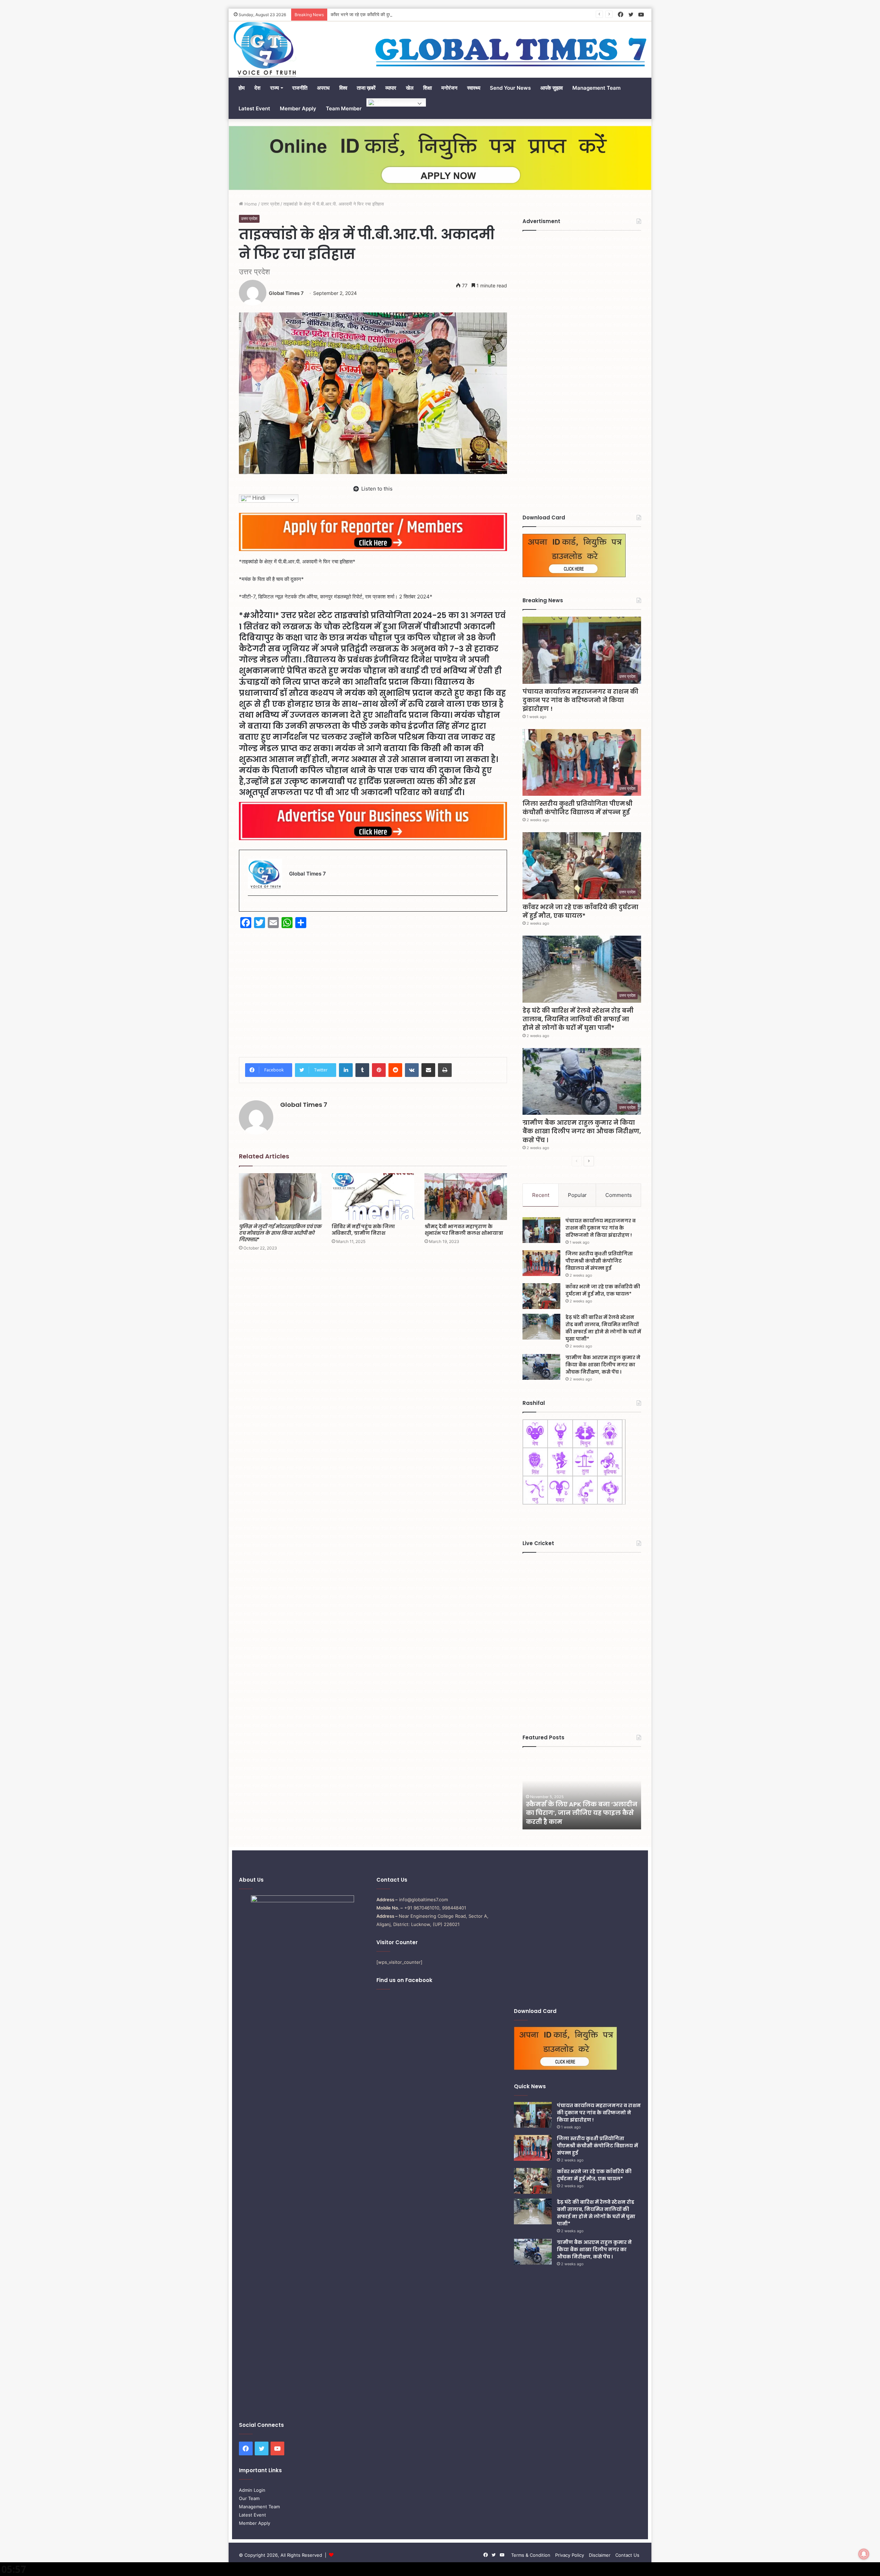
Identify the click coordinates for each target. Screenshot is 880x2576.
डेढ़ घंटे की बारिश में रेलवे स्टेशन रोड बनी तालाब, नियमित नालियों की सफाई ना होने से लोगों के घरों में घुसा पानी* (578, 1019)
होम (242, 88)
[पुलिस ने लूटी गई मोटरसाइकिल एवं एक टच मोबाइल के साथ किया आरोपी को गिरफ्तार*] (280, 1196)
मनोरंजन (449, 88)
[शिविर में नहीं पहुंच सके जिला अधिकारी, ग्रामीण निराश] (373, 1196)
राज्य (274, 88)
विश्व (343, 88)
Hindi (384, 102)
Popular (577, 1195)
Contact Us (627, 2555)
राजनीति (300, 88)
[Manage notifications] (864, 2554)
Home (250, 204)
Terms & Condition (531, 2555)
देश (257, 88)
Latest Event (254, 108)
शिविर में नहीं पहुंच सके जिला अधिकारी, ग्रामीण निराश (363, 1230)
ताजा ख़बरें (366, 88)
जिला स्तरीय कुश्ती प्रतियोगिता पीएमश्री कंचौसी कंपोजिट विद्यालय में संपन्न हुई (577, 808)
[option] (582, 1792)
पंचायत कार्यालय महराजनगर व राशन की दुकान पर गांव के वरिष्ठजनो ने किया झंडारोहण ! (580, 700)
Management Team (596, 88)
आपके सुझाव (552, 88)
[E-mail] (251, 907)
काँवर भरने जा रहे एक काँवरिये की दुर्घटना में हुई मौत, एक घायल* (580, 911)
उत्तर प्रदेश (270, 204)
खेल (410, 88)
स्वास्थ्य (474, 88)
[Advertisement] (373, 988)
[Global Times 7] (265, 49)
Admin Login (252, 2490)
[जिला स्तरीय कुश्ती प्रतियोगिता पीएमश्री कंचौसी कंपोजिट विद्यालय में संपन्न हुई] (541, 1263)
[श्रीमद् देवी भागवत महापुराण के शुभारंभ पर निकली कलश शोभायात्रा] (466, 1196)
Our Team (249, 2498)
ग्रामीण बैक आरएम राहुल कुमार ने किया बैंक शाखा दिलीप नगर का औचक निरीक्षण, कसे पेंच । (582, 1131)
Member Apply (298, 108)
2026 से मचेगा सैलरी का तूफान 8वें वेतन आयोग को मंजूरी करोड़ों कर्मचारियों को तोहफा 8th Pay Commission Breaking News (575, 1809)
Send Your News (510, 88)
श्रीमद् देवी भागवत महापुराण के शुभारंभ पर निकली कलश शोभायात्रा (464, 1230)
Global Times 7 (286, 293)
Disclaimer (600, 2555)
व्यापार (391, 88)
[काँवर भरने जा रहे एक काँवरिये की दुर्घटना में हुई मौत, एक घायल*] (541, 1296)
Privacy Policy (570, 2555)
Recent (541, 1195)
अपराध (323, 88)
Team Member (344, 108)
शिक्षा (427, 88)
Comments (619, 1195)
